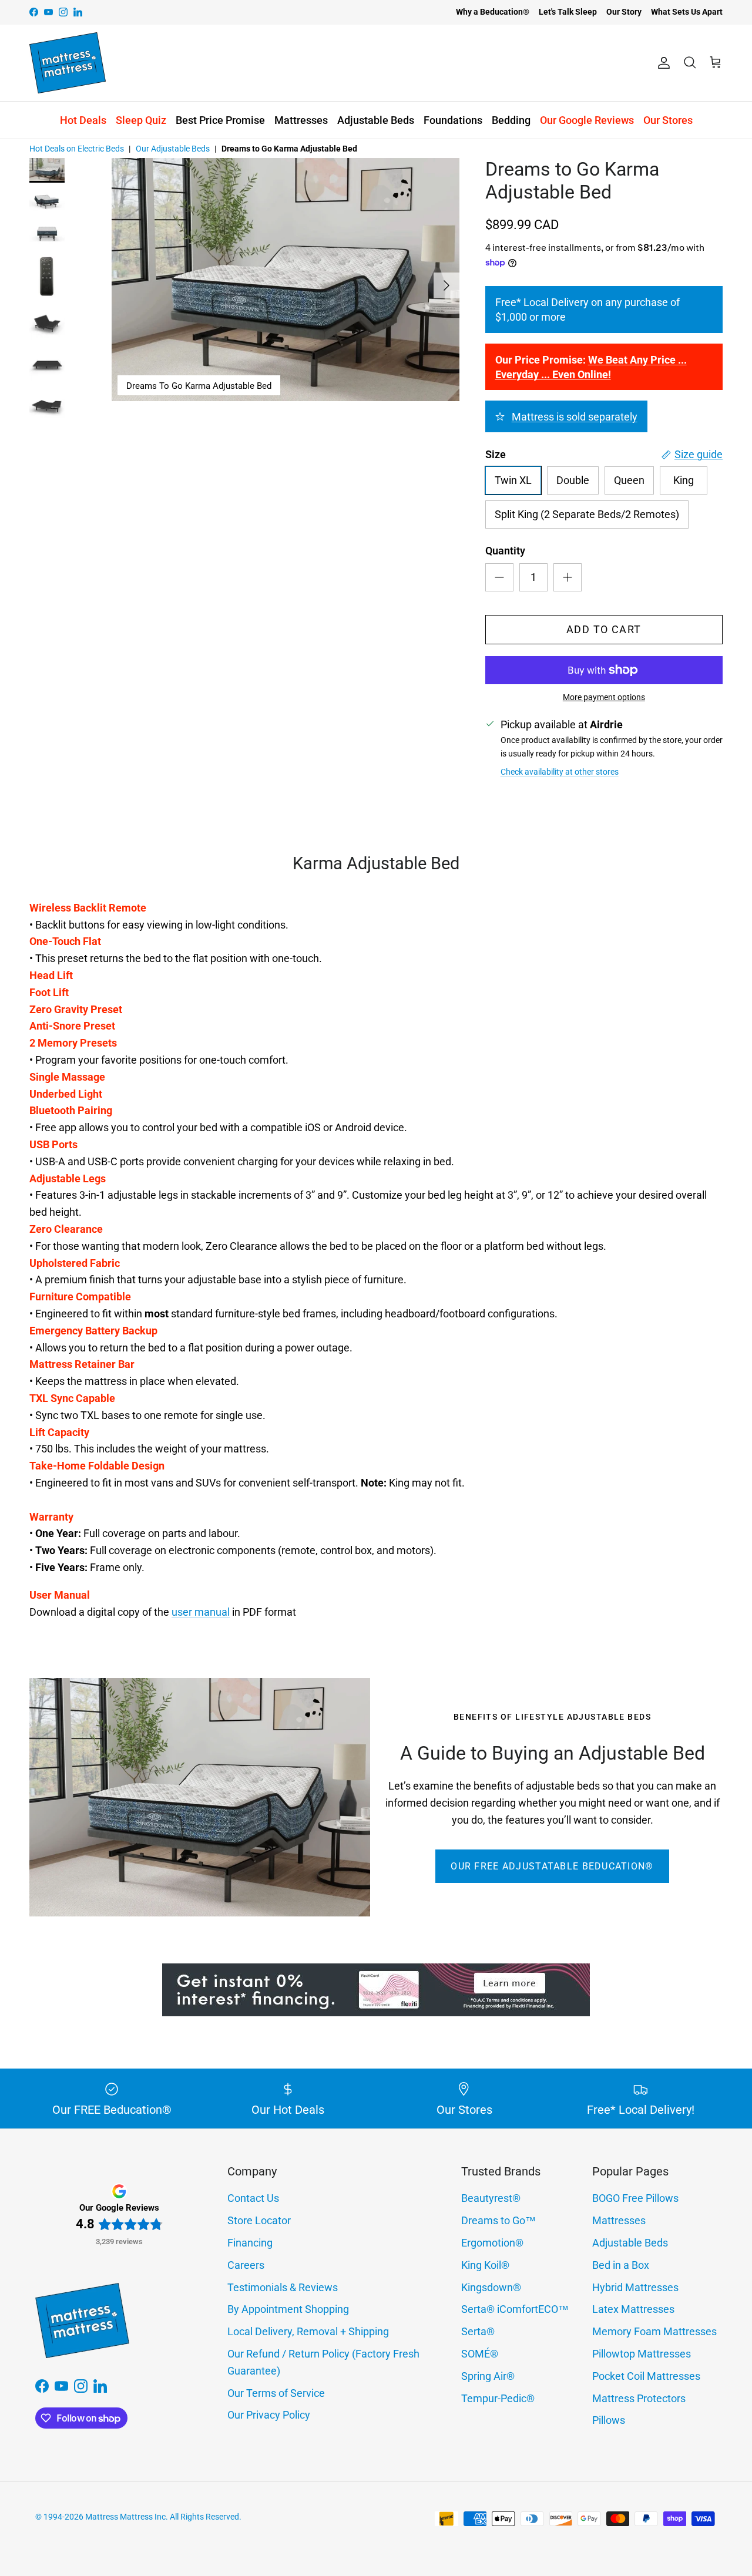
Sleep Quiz (141, 120)
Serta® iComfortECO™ (515, 2309)
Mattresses (301, 120)
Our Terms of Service (276, 2393)
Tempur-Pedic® (498, 2398)
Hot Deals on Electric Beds (77, 149)
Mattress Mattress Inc (125, 2517)
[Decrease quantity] (499, 577)
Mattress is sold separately (575, 417)
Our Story (624, 12)
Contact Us (253, 2198)
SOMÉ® (480, 2354)
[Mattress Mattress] (68, 63)
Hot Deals (83, 120)
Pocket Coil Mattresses (646, 2376)
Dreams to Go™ (498, 2220)
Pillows (609, 2420)
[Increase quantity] (568, 577)
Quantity (505, 551)
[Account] (662, 63)
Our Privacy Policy (269, 2415)
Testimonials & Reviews (283, 2287)
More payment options (604, 697)
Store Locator (259, 2220)
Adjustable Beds (376, 120)
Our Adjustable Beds (173, 149)
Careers (246, 2265)
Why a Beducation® (493, 12)
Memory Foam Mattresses (654, 2331)
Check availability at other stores (560, 772)
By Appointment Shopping (288, 2309)
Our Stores (668, 120)
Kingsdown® (491, 2287)
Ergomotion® (492, 2243)
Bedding (511, 120)
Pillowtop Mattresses (642, 2354)
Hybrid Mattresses (635, 2287)
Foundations (453, 120)
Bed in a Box (621, 2265)
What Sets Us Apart (687, 12)
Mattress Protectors (639, 2398)
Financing (250, 2243)
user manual (201, 1612)
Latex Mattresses (633, 2309)
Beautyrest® (491, 2198)
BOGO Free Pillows (635, 2198)
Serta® (478, 2331)
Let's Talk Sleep (568, 12)
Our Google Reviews (587, 120)
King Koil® (485, 2265)
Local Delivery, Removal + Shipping (308, 2331)
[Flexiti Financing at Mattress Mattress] (376, 2012)
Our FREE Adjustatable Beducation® (552, 1866)
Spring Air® (488, 2376)
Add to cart (604, 629)
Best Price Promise (220, 120)
